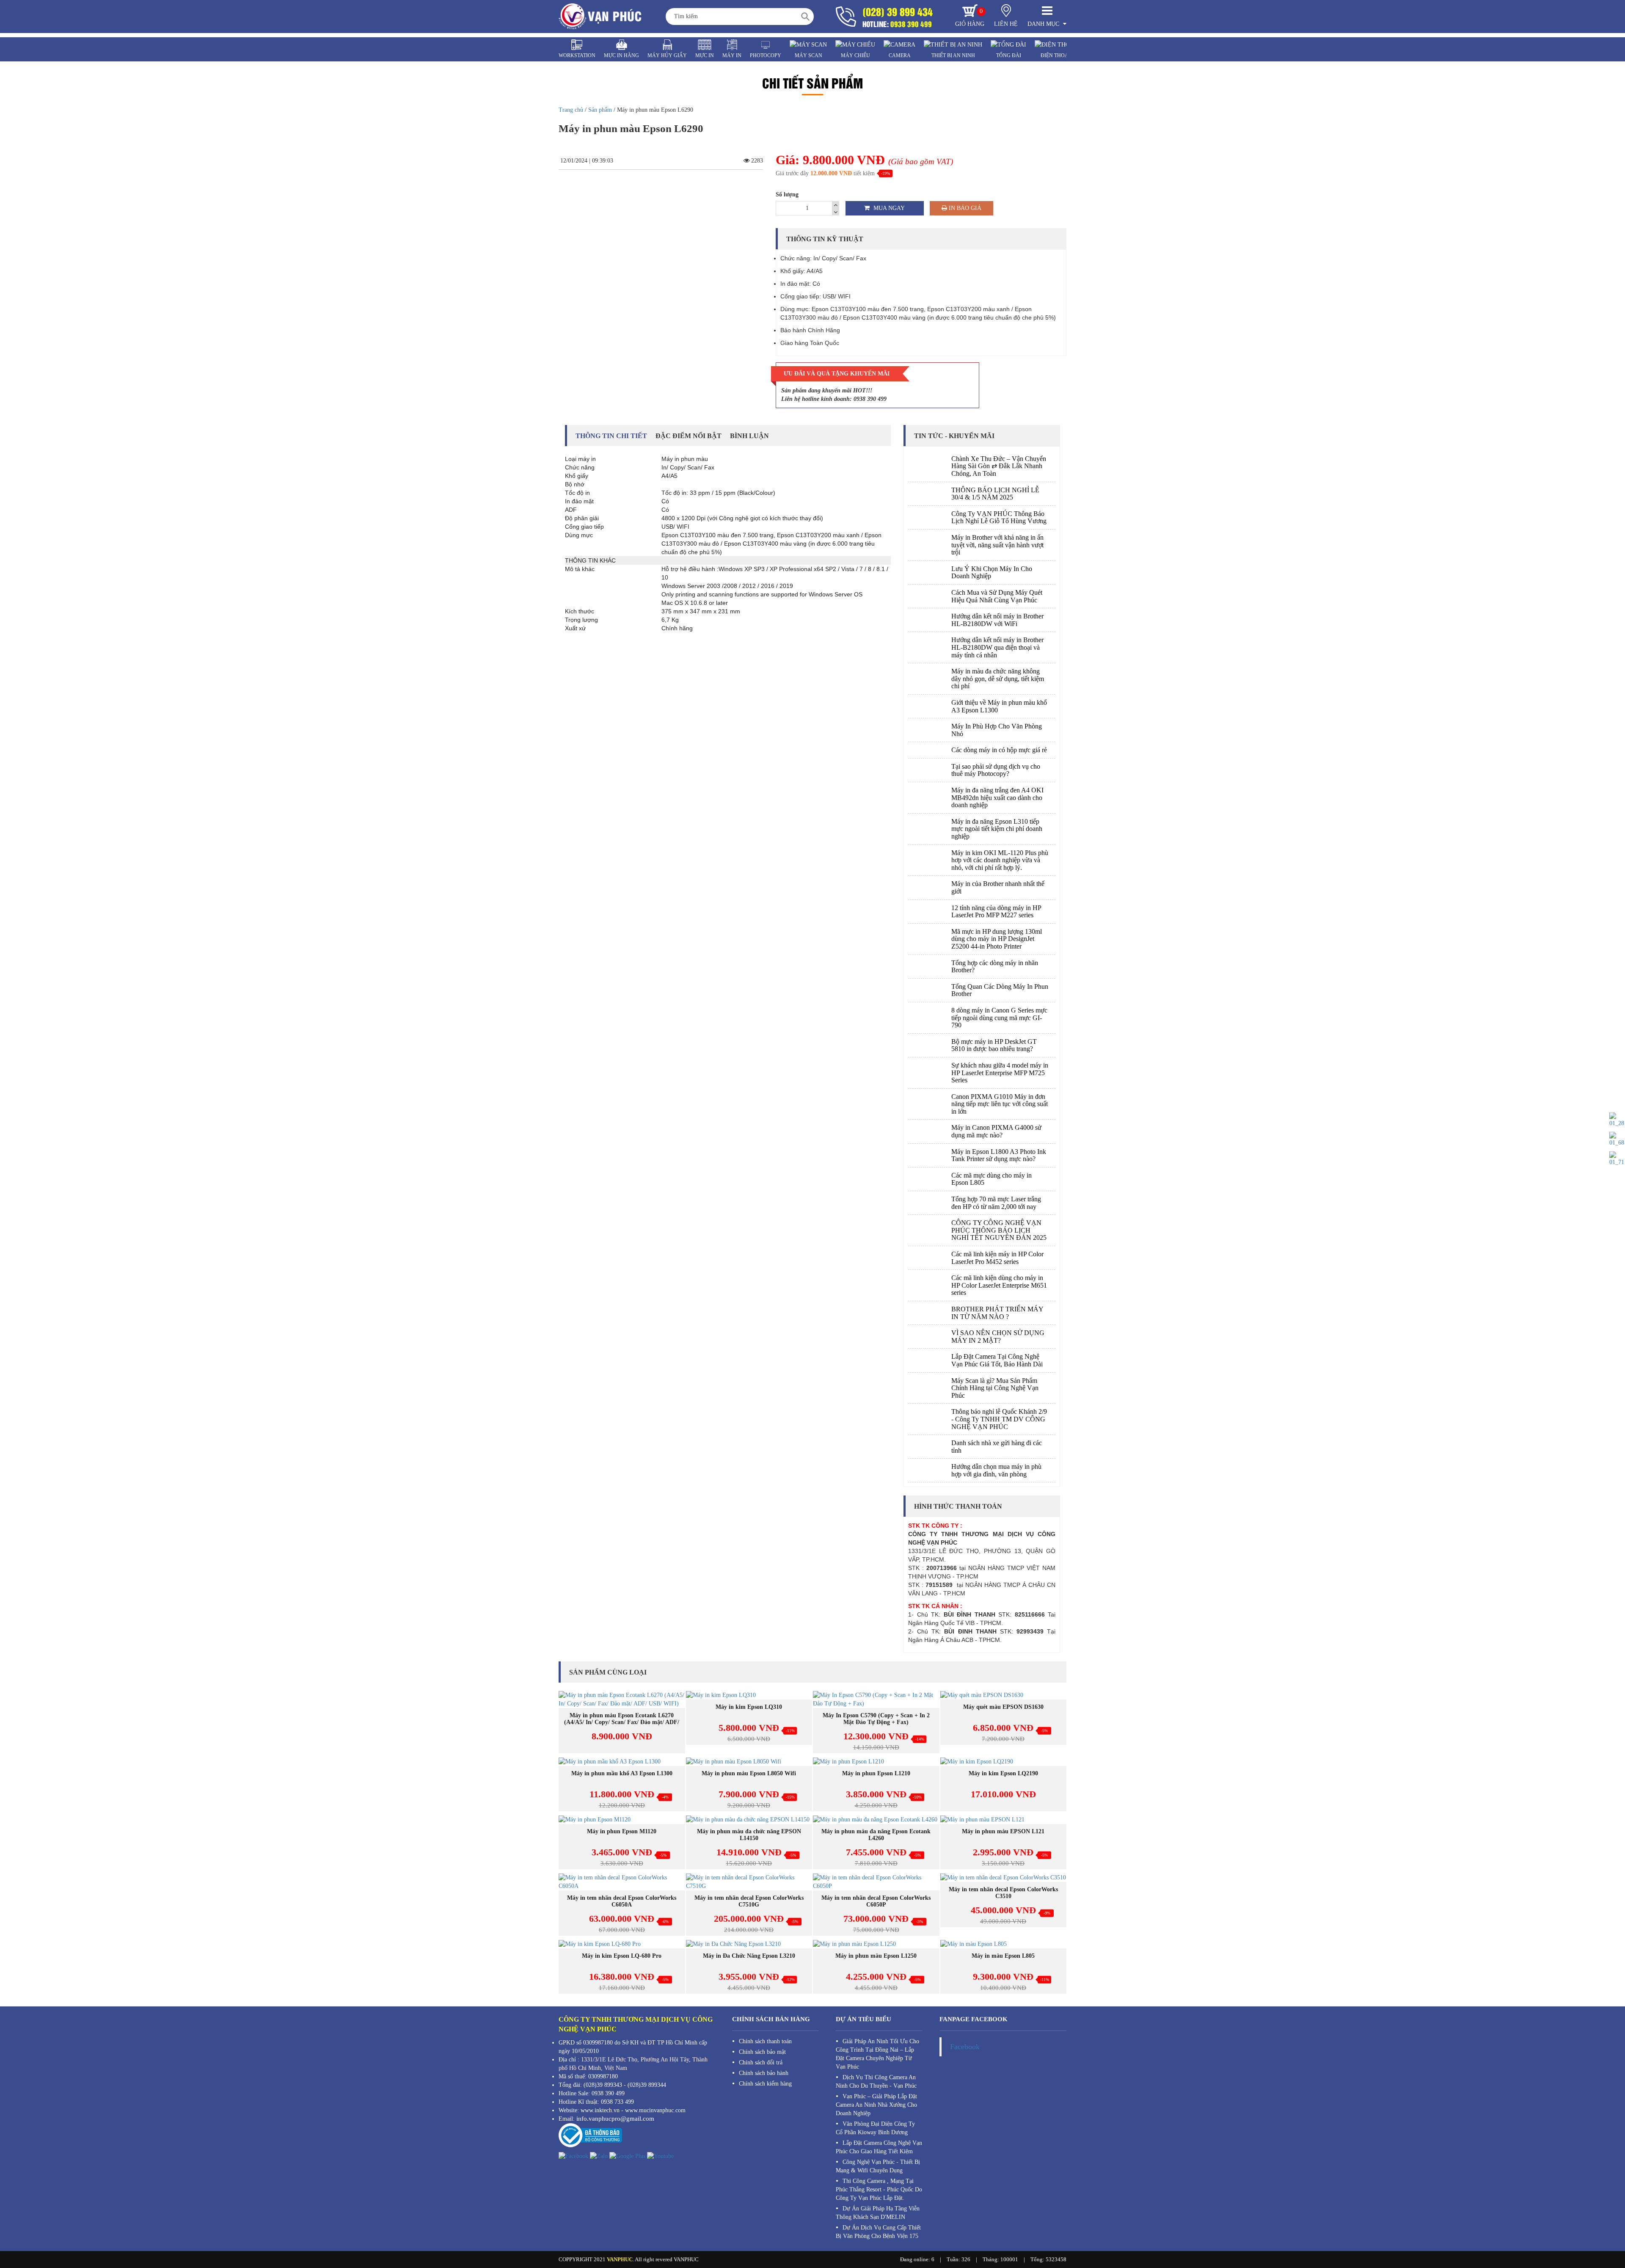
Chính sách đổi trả (761, 2062)
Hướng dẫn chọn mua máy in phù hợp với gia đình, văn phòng (996, 1470)
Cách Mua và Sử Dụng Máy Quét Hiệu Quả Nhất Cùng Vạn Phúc (997, 596)
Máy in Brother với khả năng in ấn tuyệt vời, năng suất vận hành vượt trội (997, 545)
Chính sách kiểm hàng (765, 2084)
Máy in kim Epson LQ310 (749, 1707)
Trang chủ (571, 110)
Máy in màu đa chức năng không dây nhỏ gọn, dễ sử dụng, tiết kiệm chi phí (998, 679)
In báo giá (964, 208)
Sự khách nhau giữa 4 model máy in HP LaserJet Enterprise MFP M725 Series (1000, 1073)
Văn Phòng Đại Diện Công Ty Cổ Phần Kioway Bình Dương (875, 2128)
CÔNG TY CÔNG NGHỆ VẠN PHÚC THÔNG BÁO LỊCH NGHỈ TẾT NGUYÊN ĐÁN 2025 (999, 1230)
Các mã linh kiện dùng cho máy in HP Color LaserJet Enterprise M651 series (999, 1285)
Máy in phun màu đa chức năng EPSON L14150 (749, 1835)
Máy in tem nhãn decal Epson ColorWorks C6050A (622, 1901)
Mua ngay (888, 208)
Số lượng (787, 195)
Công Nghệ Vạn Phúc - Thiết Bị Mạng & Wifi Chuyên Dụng (878, 2166)
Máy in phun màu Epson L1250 (876, 1956)
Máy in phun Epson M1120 (622, 1831)
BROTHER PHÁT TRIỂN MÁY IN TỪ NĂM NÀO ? (997, 1313)
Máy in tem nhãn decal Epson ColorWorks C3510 (1003, 1893)
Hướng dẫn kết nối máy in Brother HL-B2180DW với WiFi (997, 620)
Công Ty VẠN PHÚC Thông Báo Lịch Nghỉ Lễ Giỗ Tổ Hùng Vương (999, 517)
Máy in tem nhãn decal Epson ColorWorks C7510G (749, 1901)
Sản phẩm (600, 110)
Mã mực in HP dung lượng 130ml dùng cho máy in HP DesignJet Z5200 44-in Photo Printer (997, 939)
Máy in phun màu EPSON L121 (1003, 1831)
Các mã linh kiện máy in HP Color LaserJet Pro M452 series (997, 1258)
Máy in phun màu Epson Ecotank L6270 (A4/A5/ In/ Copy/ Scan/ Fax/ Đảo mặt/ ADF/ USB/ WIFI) (622, 1722)
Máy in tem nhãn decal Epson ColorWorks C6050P (876, 1901)
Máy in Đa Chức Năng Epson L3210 (749, 1956)
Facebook (965, 2047)
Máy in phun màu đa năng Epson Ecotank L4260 (876, 1835)
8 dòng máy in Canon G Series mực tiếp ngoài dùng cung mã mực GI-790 (999, 1018)
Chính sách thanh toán (765, 2041)
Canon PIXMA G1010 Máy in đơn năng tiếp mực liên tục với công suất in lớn (1000, 1104)
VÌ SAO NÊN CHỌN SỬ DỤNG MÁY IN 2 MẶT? (998, 1337)
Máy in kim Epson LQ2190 (1003, 1773)
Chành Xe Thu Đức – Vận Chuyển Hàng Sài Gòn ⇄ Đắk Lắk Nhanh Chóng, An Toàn (999, 466)
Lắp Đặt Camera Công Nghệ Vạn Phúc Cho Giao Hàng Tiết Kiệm (879, 2147)
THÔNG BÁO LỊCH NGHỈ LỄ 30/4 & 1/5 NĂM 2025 (995, 494)
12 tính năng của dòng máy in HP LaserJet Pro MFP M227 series (996, 912)
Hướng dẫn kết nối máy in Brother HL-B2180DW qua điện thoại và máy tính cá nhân (997, 647)
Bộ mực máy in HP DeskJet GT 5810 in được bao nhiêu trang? (994, 1045)
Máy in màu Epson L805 (1003, 1956)
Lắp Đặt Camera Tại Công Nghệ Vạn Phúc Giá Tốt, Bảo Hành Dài (997, 1360)
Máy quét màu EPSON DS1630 (1003, 1707)
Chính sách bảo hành (764, 2073)
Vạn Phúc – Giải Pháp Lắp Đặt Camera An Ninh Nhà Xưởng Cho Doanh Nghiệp (876, 2105)
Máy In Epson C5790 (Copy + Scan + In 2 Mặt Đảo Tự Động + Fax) (876, 1719)
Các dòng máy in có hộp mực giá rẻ (999, 750)
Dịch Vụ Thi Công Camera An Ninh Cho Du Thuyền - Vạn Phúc (876, 2082)
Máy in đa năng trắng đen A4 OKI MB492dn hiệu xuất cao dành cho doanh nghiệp (997, 797)
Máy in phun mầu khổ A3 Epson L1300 (622, 1773)
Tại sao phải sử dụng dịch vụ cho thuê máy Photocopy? (996, 770)
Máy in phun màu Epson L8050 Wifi (749, 1773)
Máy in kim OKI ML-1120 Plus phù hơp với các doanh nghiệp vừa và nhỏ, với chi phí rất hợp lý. (1000, 860)
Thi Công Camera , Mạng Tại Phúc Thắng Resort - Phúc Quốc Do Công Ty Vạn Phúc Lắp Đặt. (879, 2189)
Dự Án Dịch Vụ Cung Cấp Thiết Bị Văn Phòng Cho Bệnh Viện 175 (878, 2232)
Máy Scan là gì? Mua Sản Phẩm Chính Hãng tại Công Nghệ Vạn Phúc (995, 1388)
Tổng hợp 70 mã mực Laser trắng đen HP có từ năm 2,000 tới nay (996, 1203)
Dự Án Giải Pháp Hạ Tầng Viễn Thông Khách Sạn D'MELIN (878, 2213)
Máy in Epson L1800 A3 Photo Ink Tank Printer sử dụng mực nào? (999, 1155)
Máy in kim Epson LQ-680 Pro (622, 1956)
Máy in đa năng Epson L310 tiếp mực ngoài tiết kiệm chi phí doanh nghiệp (997, 829)
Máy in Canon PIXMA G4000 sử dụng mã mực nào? (996, 1131)
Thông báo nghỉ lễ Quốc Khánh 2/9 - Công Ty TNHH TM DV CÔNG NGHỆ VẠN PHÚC (999, 1419)
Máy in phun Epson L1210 (876, 1773)
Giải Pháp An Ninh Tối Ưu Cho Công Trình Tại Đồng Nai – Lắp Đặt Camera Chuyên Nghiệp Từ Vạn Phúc (877, 2054)
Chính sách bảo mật (762, 2052)
